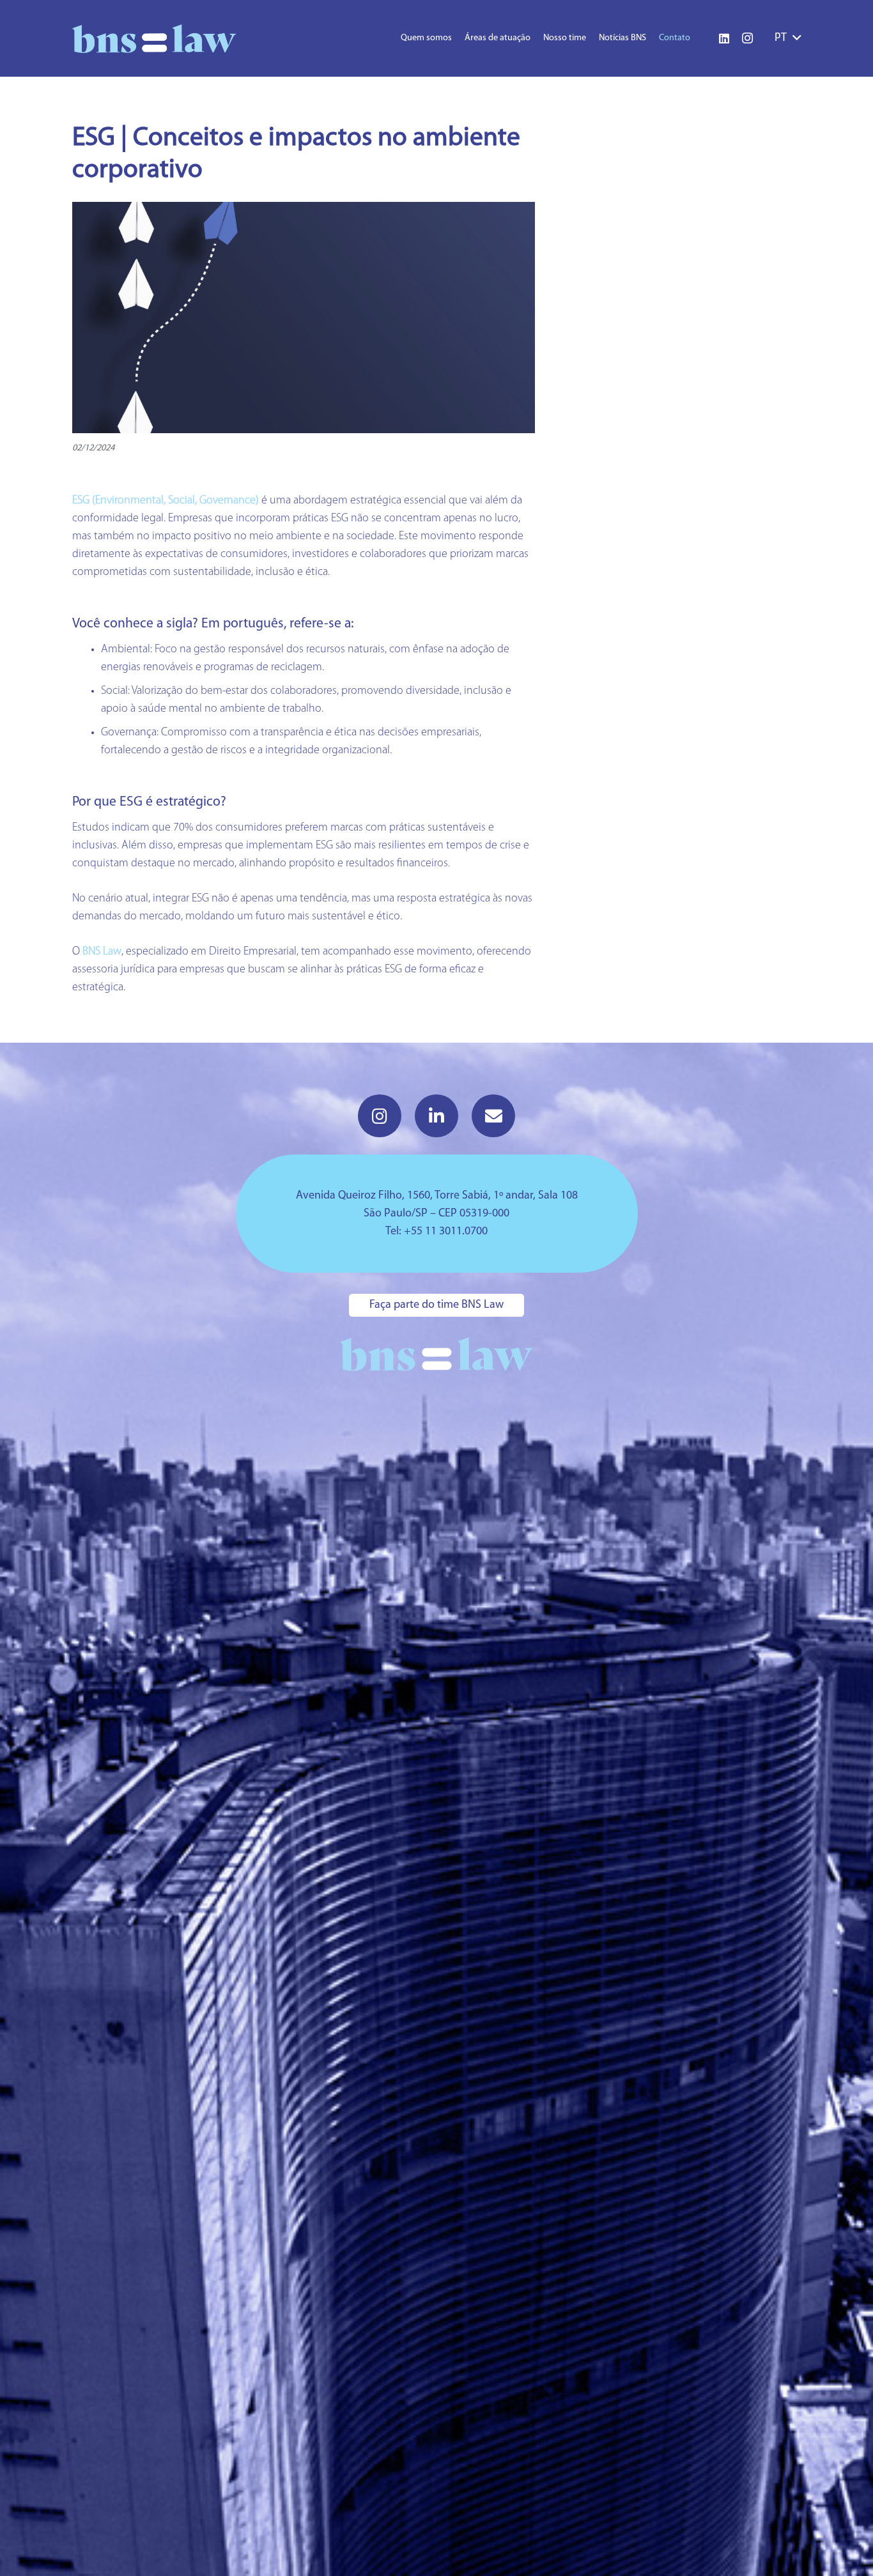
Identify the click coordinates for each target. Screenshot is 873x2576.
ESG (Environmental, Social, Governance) (166, 501)
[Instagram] (747, 38)
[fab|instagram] (380, 1116)
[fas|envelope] (493, 1116)
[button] (788, 38)
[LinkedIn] (724, 38)
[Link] (154, 39)
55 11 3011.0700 (449, 1232)
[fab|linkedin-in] (436, 1116)
